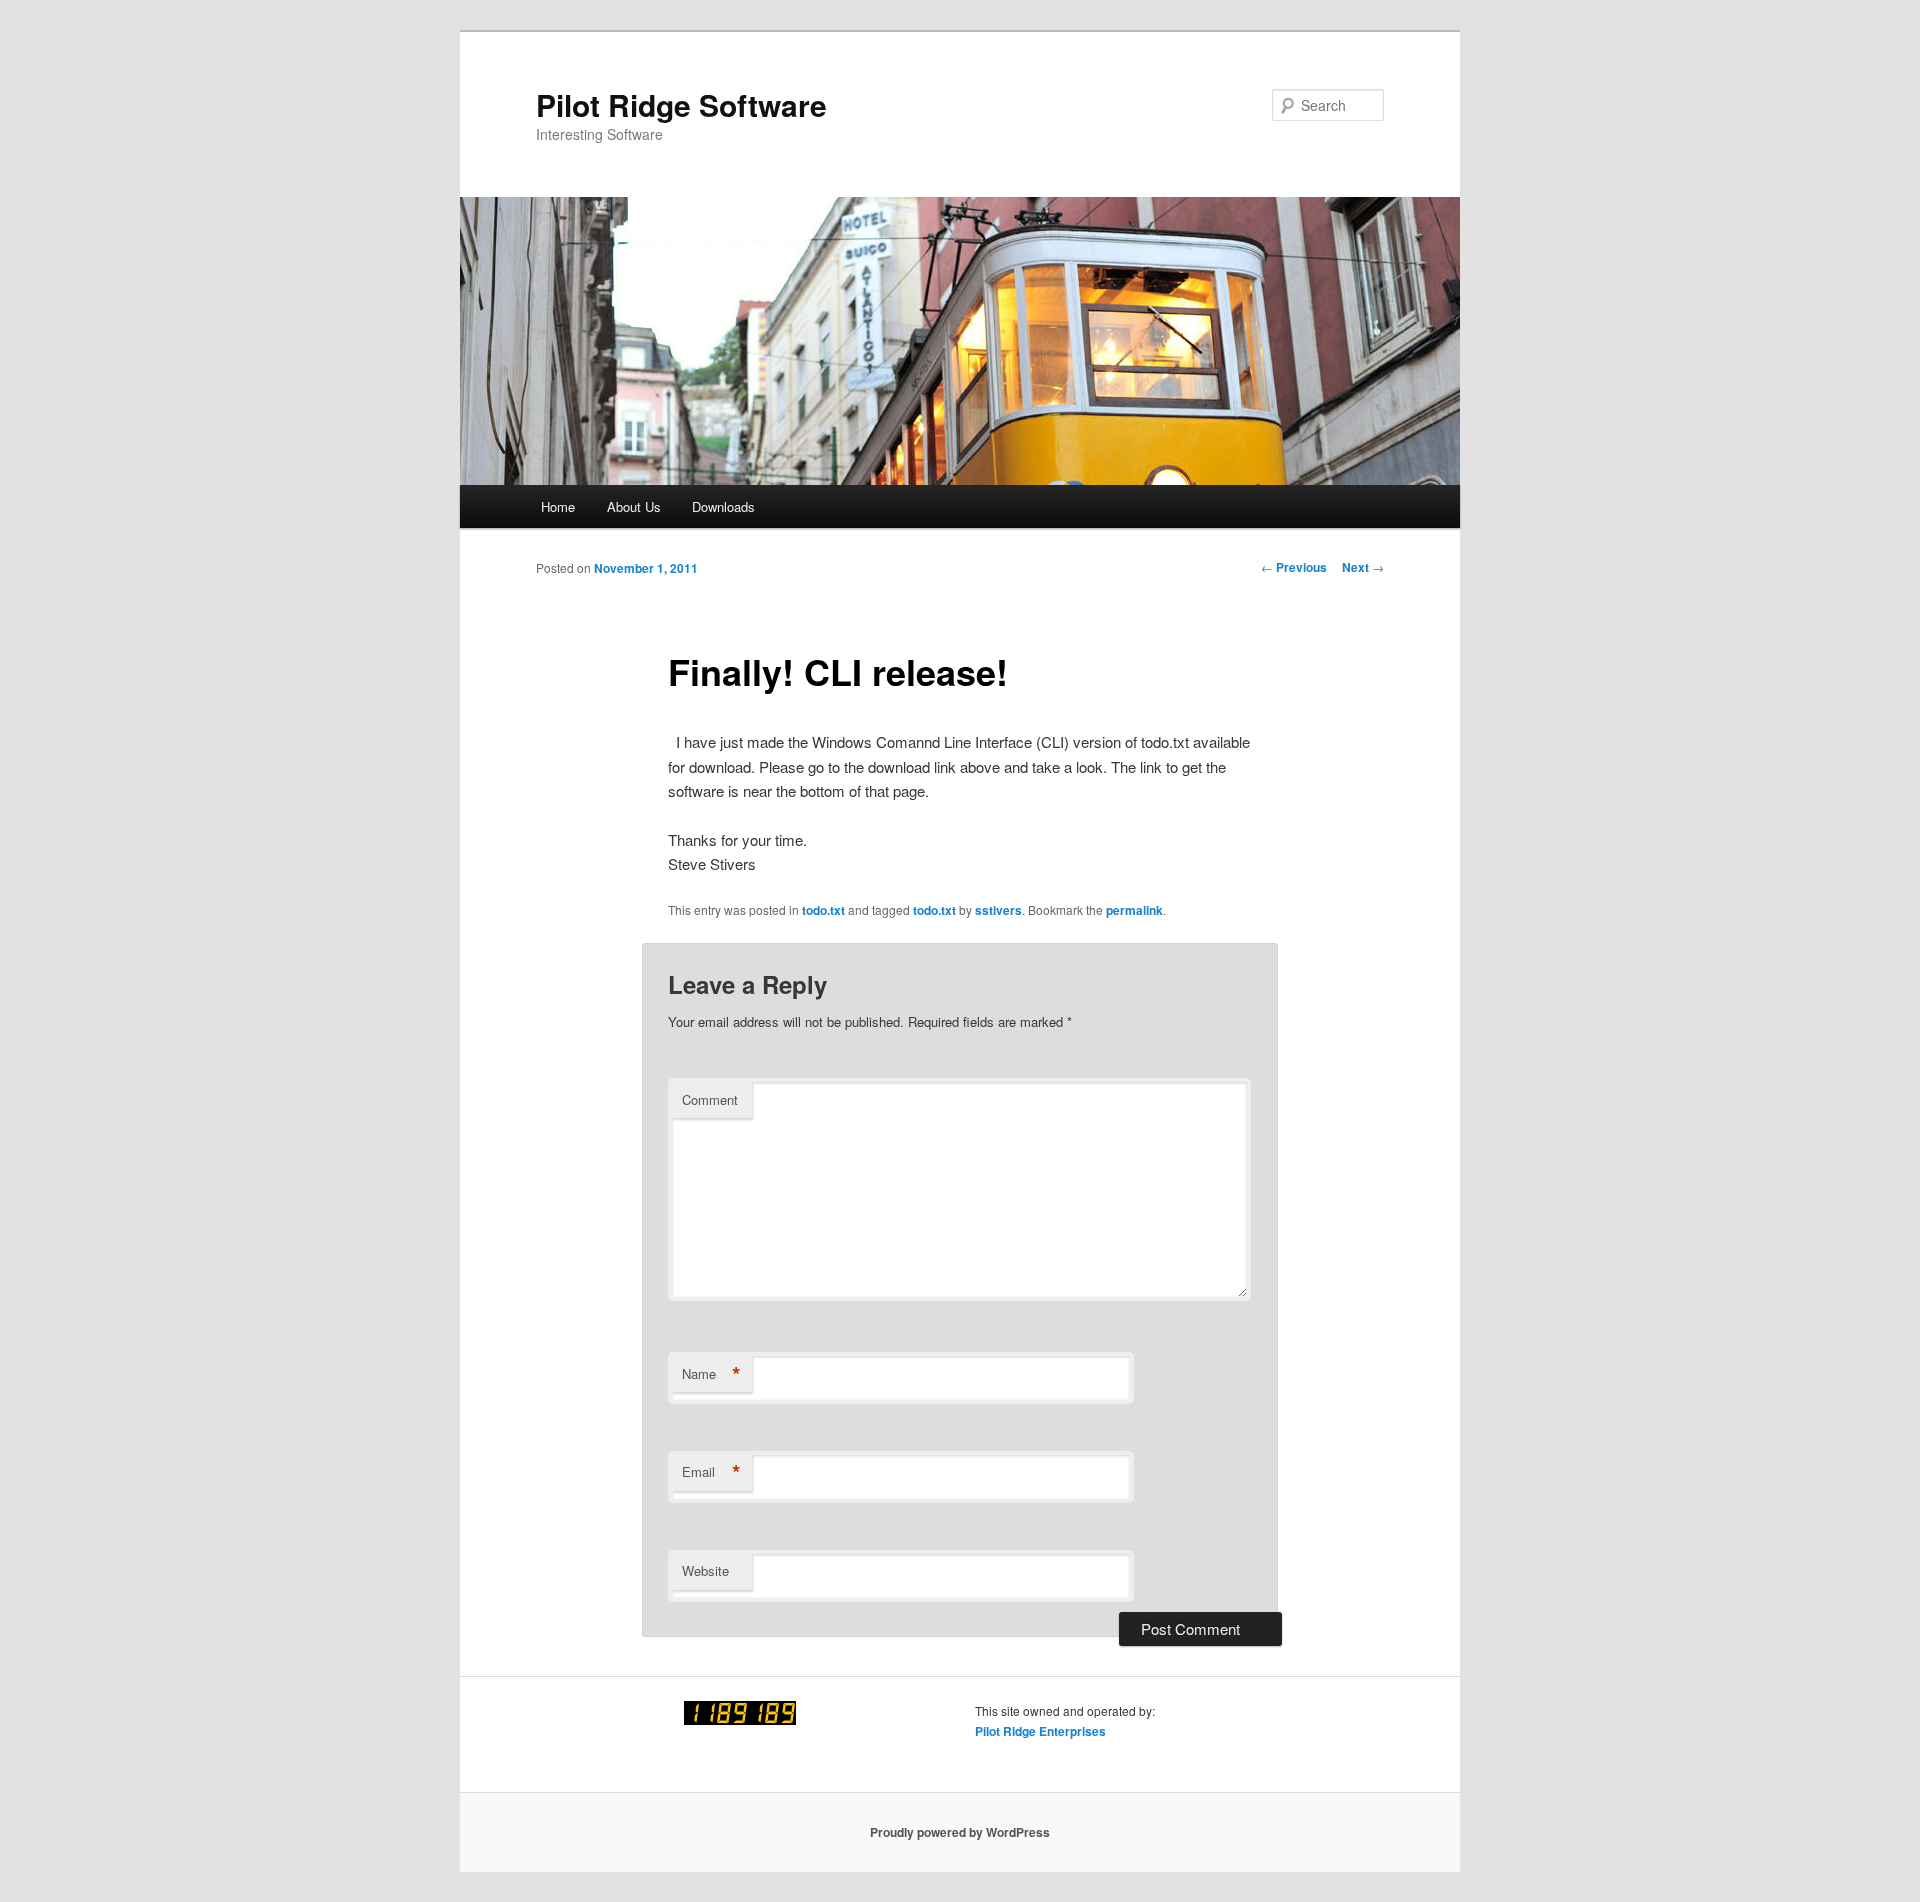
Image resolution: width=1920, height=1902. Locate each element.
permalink (1134, 910)
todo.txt (823, 910)
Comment (710, 1099)
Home (558, 506)
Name (711, 1374)
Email (711, 1472)
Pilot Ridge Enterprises (1040, 1731)
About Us (634, 506)
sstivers (998, 910)
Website (705, 1570)
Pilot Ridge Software (681, 104)
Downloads (723, 506)
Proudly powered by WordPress (960, 1832)
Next (1363, 567)
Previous (1294, 567)
